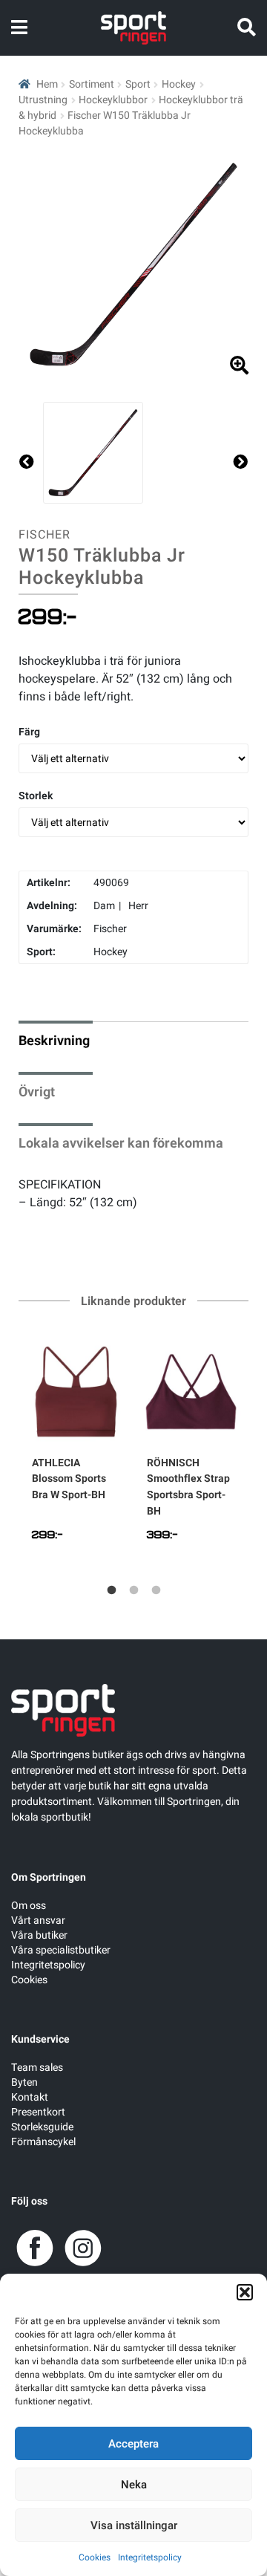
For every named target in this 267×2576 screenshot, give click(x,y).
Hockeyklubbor (113, 100)
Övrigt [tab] (37, 1092)
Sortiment (92, 84)
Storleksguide (42, 2127)
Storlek (36, 796)
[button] (245, 2292)
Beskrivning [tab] (54, 1041)
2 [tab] (133, 1590)
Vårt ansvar (38, 1920)
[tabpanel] (76, 1445)
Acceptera (133, 2444)
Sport (138, 84)
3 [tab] (156, 1590)
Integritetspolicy (150, 2557)
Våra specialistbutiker (61, 1950)
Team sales (37, 2068)
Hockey (179, 84)
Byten (24, 2082)
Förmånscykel (43, 2142)
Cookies (95, 2557)
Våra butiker (39, 1935)
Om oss (29, 1906)
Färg (29, 732)
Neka (134, 2485)
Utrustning (43, 100)
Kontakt (30, 2097)
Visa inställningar (134, 2525)
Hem (47, 84)
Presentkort (38, 2112)
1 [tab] (111, 1590)
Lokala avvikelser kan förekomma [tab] (121, 1144)
